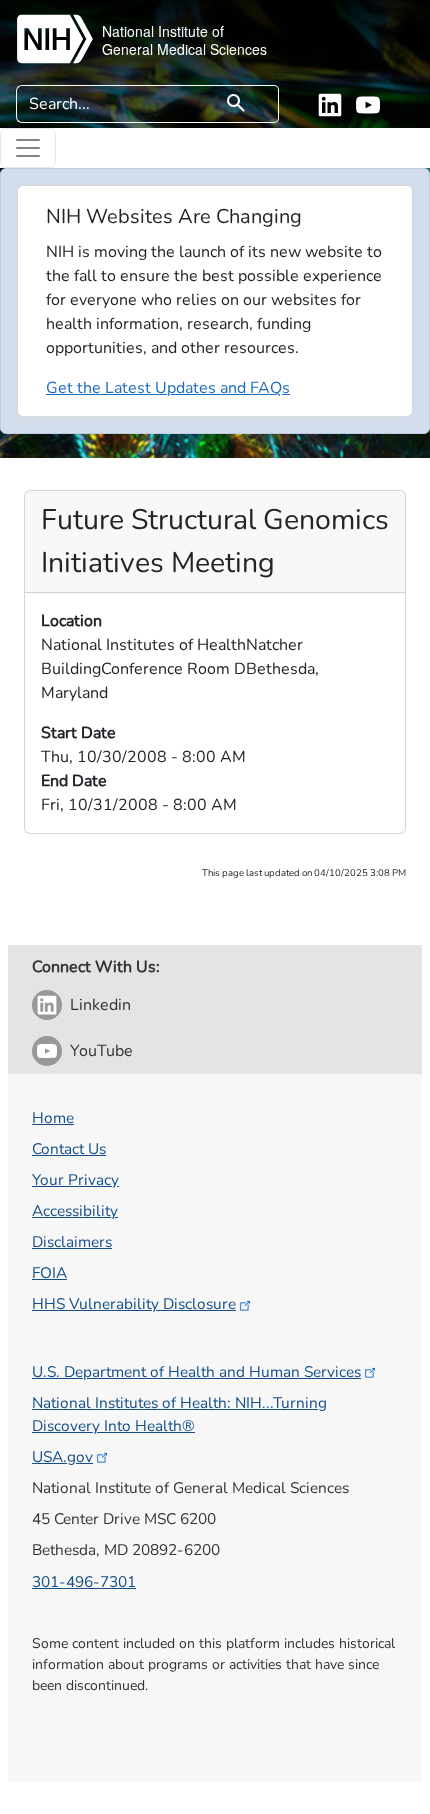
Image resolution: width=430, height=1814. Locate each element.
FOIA (49, 1272)
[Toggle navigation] (28, 148)
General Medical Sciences (184, 49)
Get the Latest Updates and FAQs (168, 388)
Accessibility (75, 1210)
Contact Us (69, 1148)
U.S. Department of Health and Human (196, 1371)
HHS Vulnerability (134, 1303)
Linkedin (100, 1005)
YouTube (101, 1051)
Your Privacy (75, 1179)
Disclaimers (72, 1241)
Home (53, 1117)
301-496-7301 (84, 1581)
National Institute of (163, 31)
